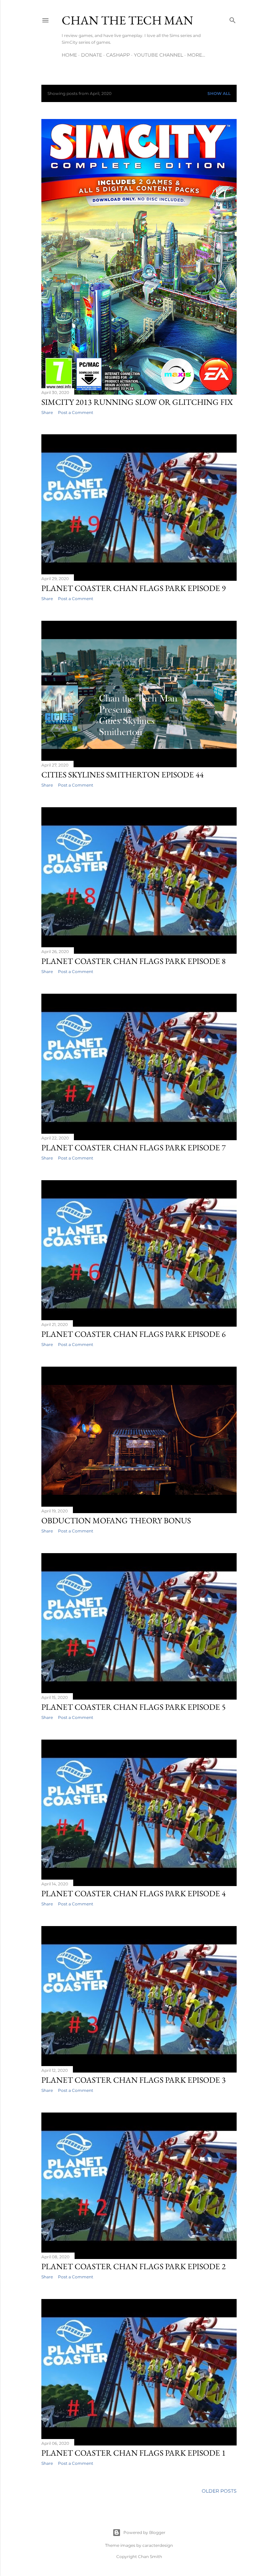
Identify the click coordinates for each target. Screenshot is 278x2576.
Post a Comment (76, 412)
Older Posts (219, 2491)
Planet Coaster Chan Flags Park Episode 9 (134, 588)
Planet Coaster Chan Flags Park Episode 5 (134, 1707)
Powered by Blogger (144, 2532)
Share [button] (47, 412)
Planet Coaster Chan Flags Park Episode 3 (134, 2080)
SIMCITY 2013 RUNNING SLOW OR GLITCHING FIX (137, 402)
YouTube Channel (158, 55)
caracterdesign (158, 2545)
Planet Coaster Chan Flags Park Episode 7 (134, 1147)
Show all (219, 93)
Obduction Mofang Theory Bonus (116, 1520)
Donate (92, 55)
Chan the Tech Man (127, 20)
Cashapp (118, 55)
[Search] (233, 19)
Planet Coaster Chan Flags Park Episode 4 (134, 1893)
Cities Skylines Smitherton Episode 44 (123, 775)
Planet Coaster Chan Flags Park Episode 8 (134, 961)
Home (69, 55)
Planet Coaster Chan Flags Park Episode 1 (134, 2453)
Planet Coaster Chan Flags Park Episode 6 (134, 1334)
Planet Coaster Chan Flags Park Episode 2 (134, 2266)
